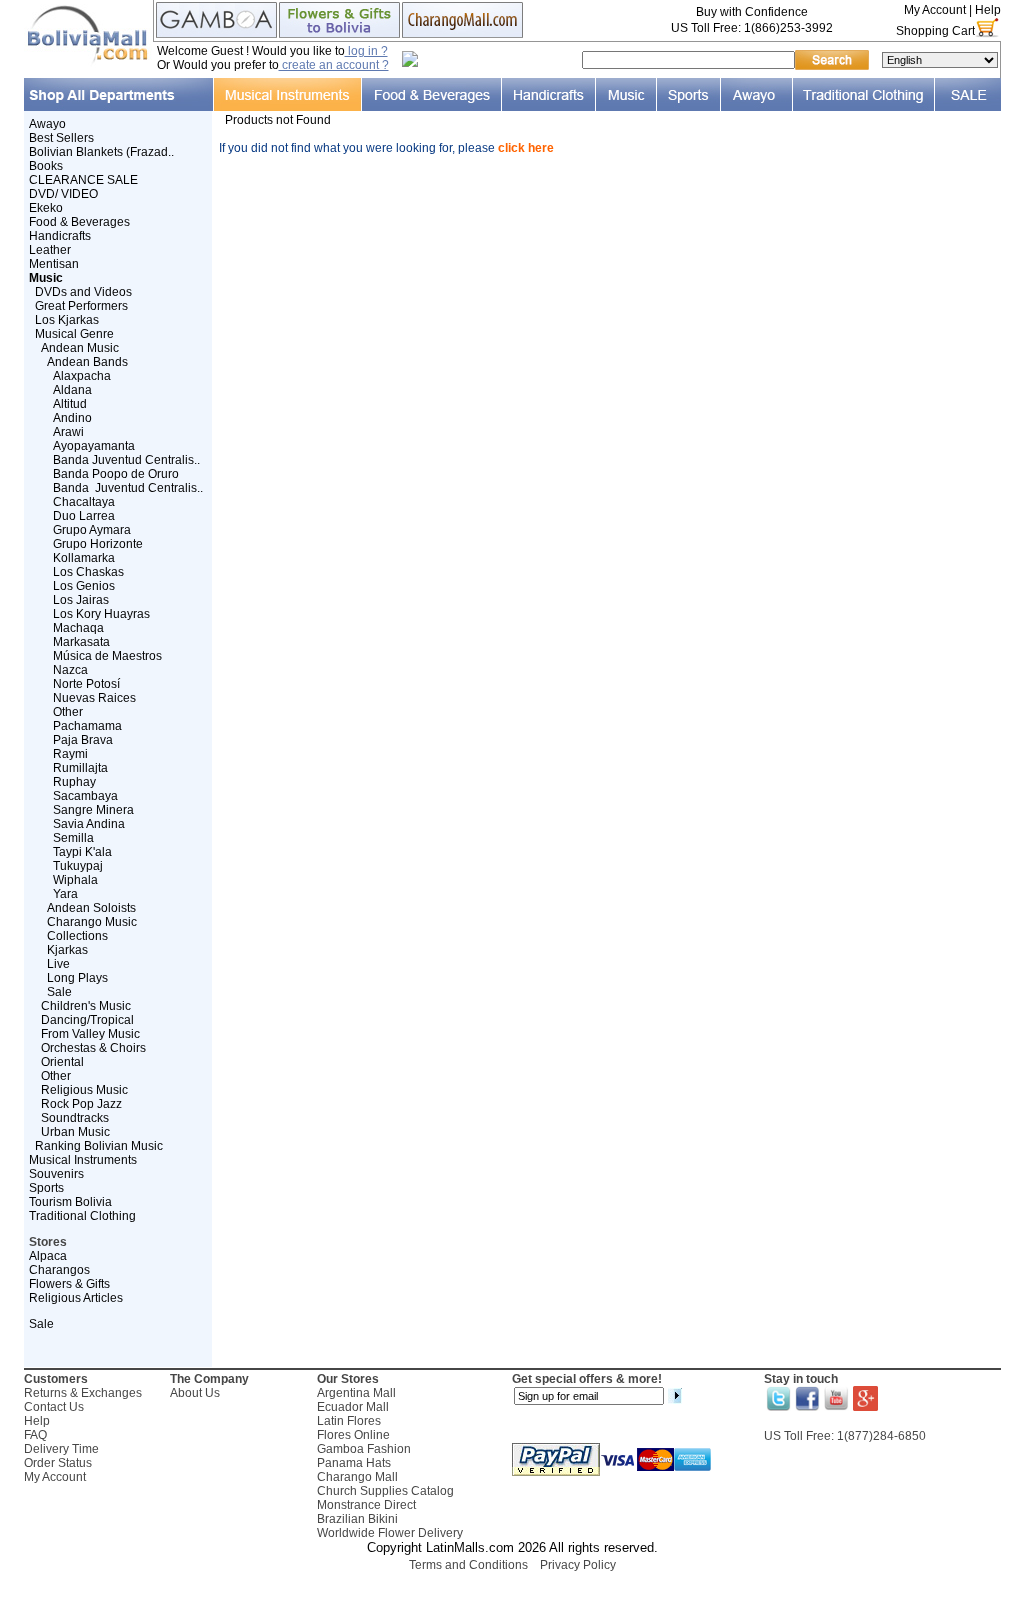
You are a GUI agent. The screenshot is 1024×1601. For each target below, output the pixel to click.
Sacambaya (85, 796)
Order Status (58, 1463)
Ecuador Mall (353, 1407)
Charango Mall (357, 1477)
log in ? (366, 51)
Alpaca (48, 1256)
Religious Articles (76, 1298)
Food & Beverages (79, 222)
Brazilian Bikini (357, 1519)
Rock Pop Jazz (81, 1104)
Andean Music (80, 348)
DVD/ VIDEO (63, 194)
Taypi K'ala (82, 852)
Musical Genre (74, 334)
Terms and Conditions (468, 1565)
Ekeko (46, 208)
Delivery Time (61, 1449)
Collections (77, 936)
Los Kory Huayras (101, 614)
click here (526, 148)
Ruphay (74, 782)
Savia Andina (89, 824)
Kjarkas (67, 950)
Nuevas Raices (94, 698)
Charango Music (92, 922)
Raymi (70, 754)
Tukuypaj (78, 866)
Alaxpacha (82, 376)
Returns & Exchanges (83, 1393)
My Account (935, 10)
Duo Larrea (84, 516)
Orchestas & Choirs (93, 1048)
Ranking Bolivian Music (99, 1146)
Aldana (72, 390)
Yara (65, 894)
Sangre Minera (93, 810)
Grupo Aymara (92, 530)
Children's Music (86, 1006)
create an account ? (334, 65)
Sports (46, 1188)
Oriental (62, 1062)
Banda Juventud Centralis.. (126, 460)
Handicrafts (60, 236)
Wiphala (75, 880)
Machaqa (78, 628)
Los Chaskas (88, 572)
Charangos (59, 1270)
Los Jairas (81, 600)
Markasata (81, 642)
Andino (72, 418)
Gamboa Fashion (364, 1449)
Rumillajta (80, 768)
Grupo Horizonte (98, 544)
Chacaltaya (84, 502)
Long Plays (77, 978)
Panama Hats (354, 1463)
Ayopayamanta (94, 446)
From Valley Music (90, 1034)
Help (988, 10)
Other (68, 712)
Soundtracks (75, 1118)
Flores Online (353, 1435)
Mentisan (54, 264)
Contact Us (54, 1407)
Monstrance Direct (366, 1505)
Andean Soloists (91, 908)
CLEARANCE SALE (83, 180)
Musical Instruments (83, 1160)
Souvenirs (56, 1174)
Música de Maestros (107, 656)
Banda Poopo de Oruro (116, 474)
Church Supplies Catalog (385, 1491)
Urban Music (75, 1132)
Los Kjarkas (67, 320)
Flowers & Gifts (69, 1284)
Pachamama (87, 726)
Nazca (70, 670)
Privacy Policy (578, 1565)
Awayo (47, 124)
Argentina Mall (356, 1393)
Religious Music (84, 1090)
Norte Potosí (86, 684)
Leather (50, 250)
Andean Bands (87, 362)
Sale (59, 992)
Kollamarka (84, 558)
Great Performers (81, 306)
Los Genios (84, 586)
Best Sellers (61, 138)
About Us (195, 1393)
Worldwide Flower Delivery (390, 1533)
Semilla (73, 838)
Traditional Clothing (82, 1216)
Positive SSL (512, 1591)
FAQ (35, 1435)
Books (46, 166)
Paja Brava (83, 740)
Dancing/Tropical (87, 1020)
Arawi (68, 432)
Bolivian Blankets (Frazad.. (101, 152)
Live (58, 964)
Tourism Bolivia (70, 1202)
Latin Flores (349, 1421)
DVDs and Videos (83, 292)
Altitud (70, 404)
